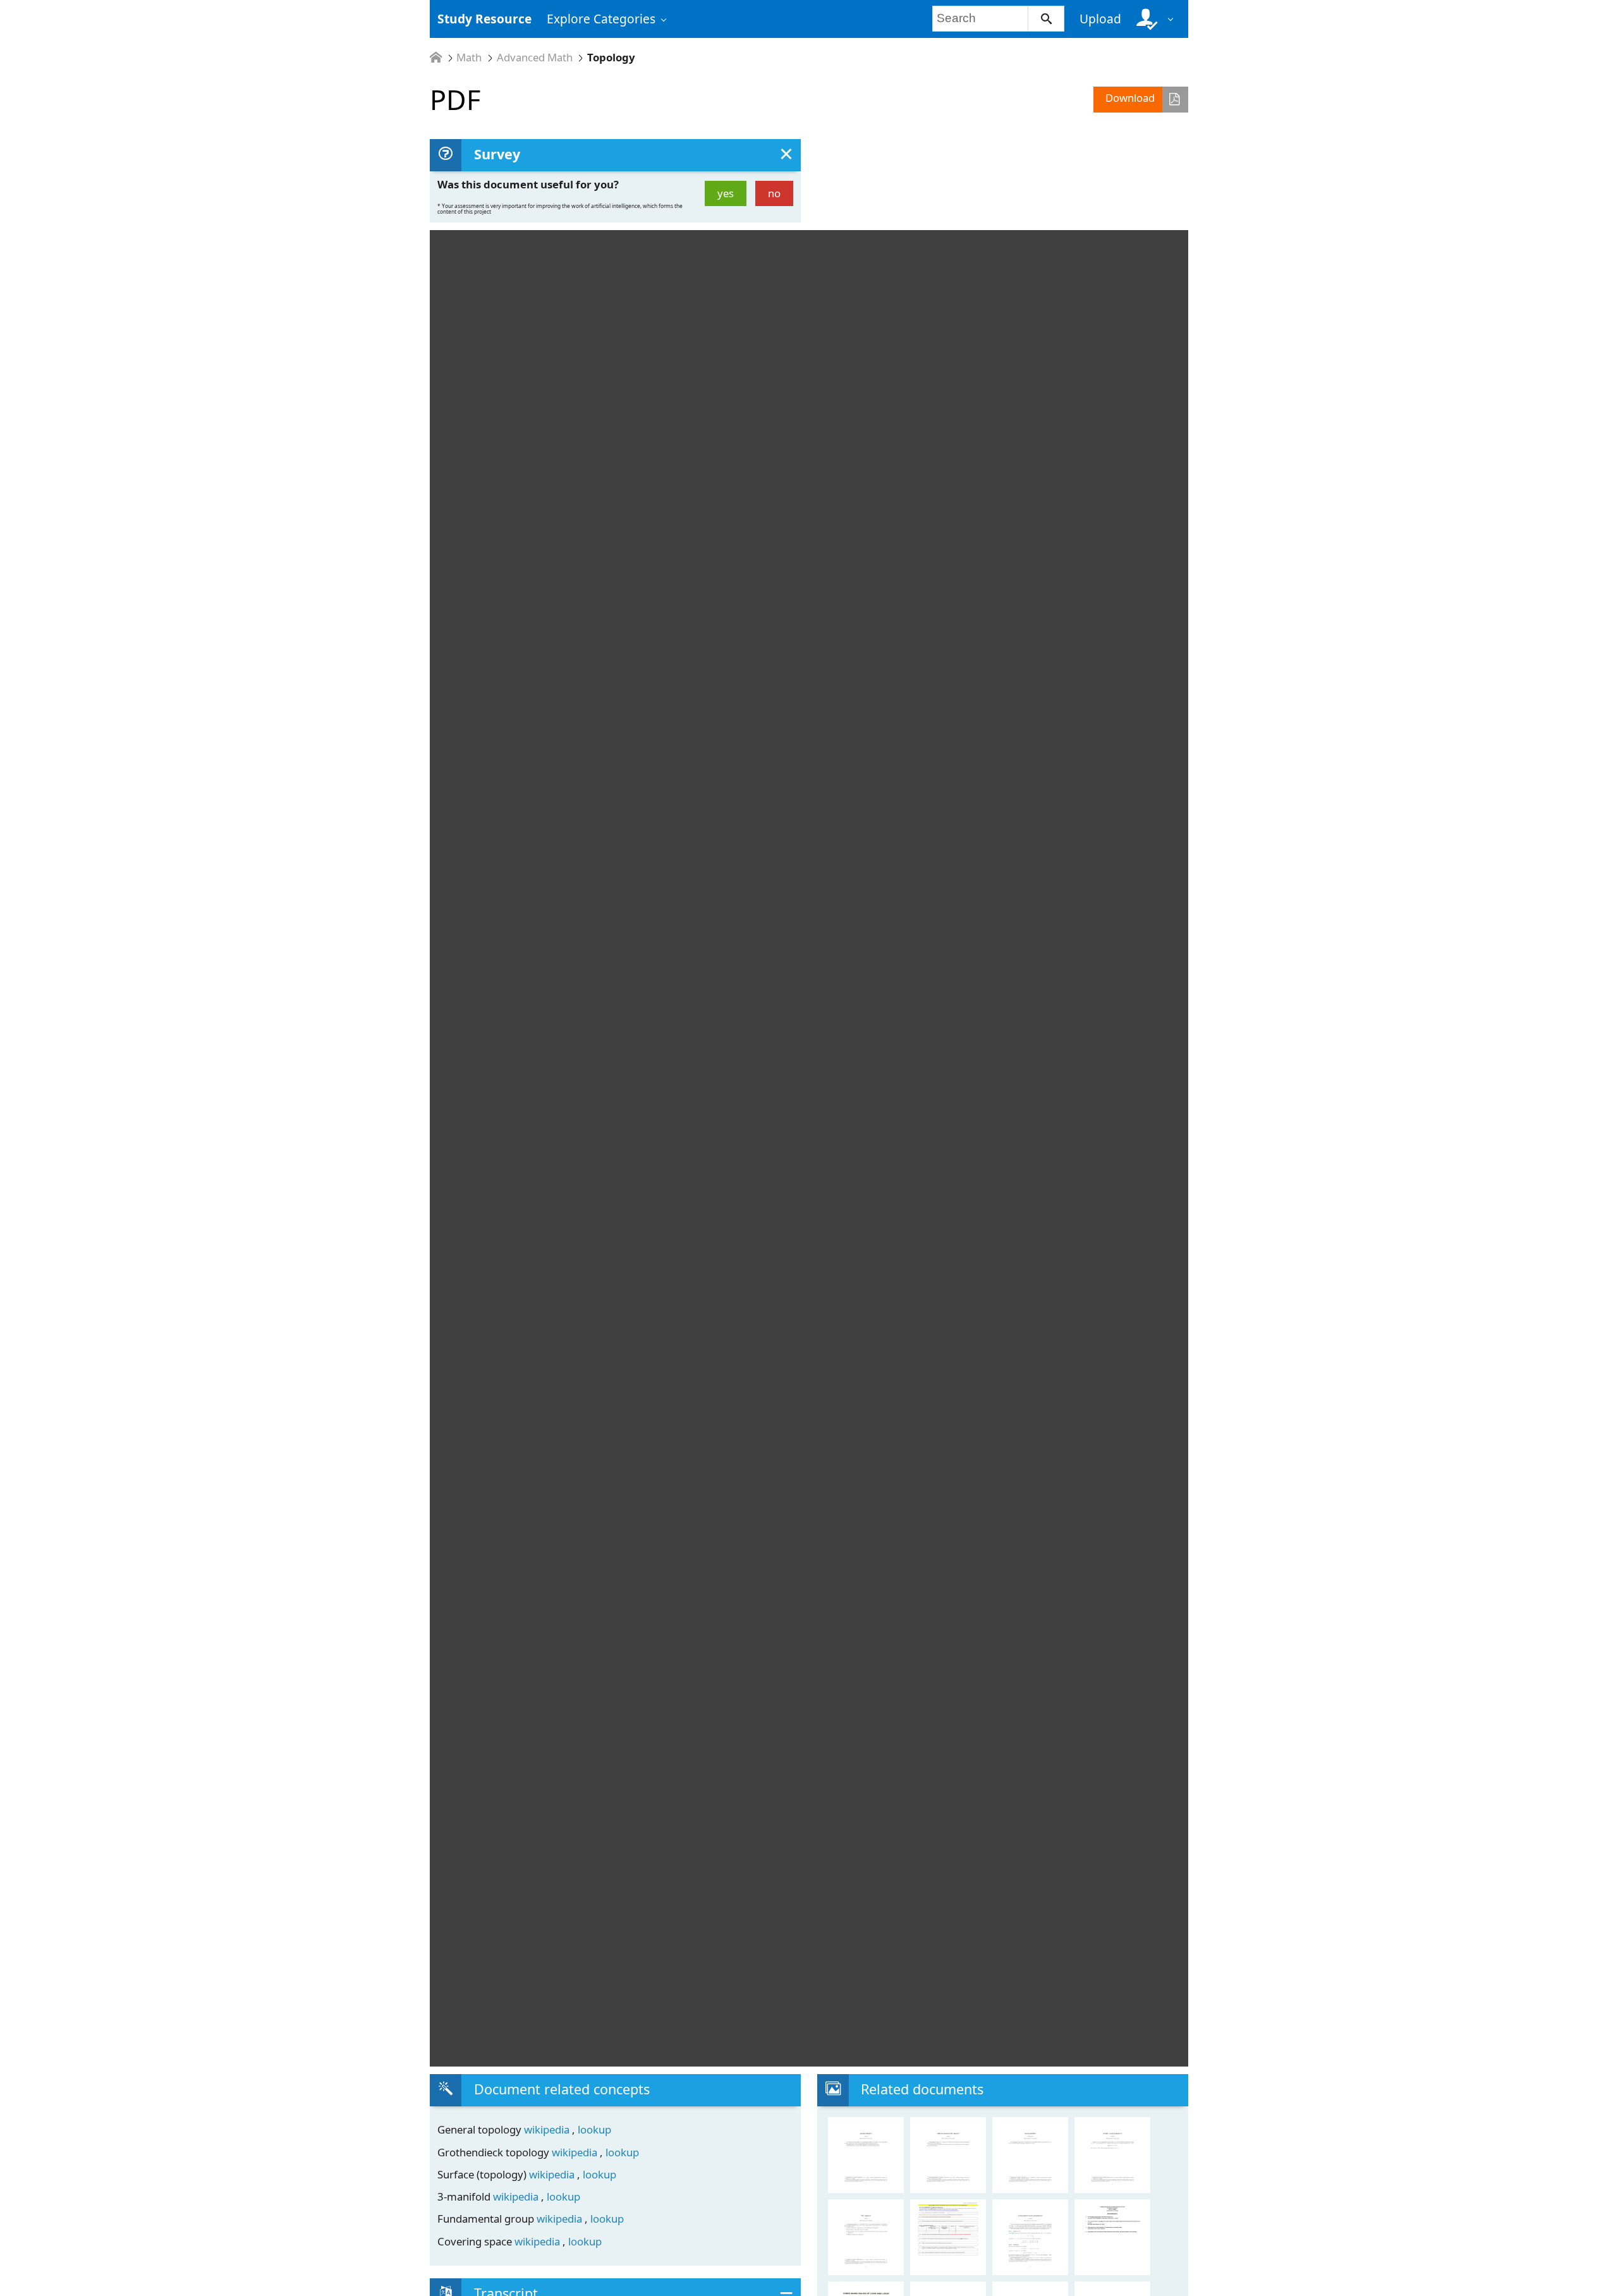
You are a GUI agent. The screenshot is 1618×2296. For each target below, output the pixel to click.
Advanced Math (535, 58)
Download (1130, 98)
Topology (611, 58)
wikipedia (548, 2129)
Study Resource (484, 19)
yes (726, 193)
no (774, 193)
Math (469, 58)
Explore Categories (601, 19)
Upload (1100, 19)
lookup (594, 2129)
